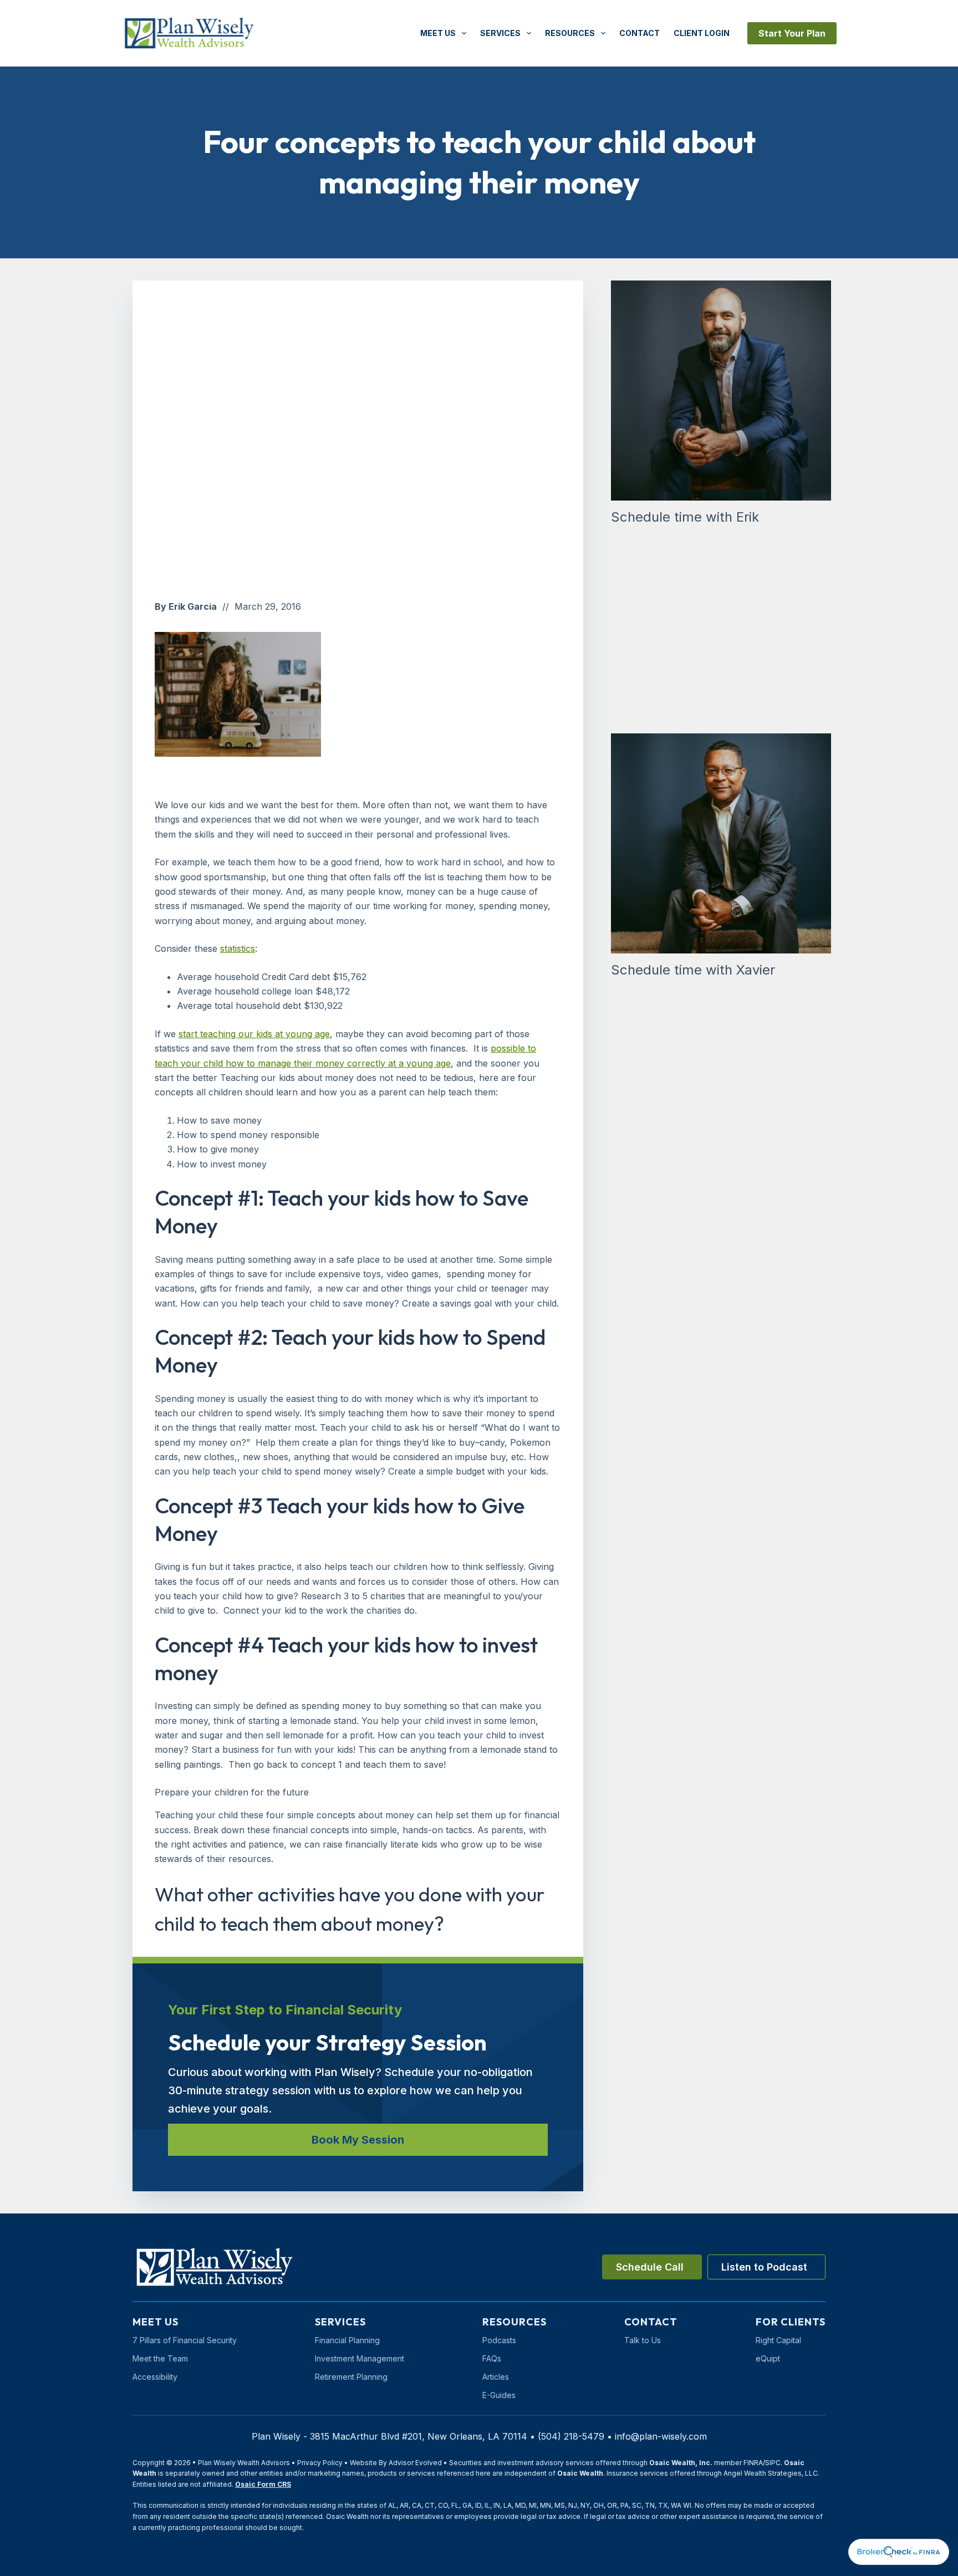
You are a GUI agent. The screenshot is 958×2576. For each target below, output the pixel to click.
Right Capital (778, 2340)
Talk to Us (643, 2340)
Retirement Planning (351, 2377)
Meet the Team (160, 2358)
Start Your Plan (792, 33)
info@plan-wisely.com (661, 2436)
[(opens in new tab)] (899, 2551)
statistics (238, 948)
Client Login (702, 33)
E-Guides (499, 2395)
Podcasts (499, 2340)
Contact (639, 33)
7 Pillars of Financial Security (185, 2340)
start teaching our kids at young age (254, 1034)
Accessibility (155, 2377)
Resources (570, 33)
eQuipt (768, 2358)
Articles (496, 2377)
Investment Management (360, 2358)
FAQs (492, 2358)
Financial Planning (347, 2340)
